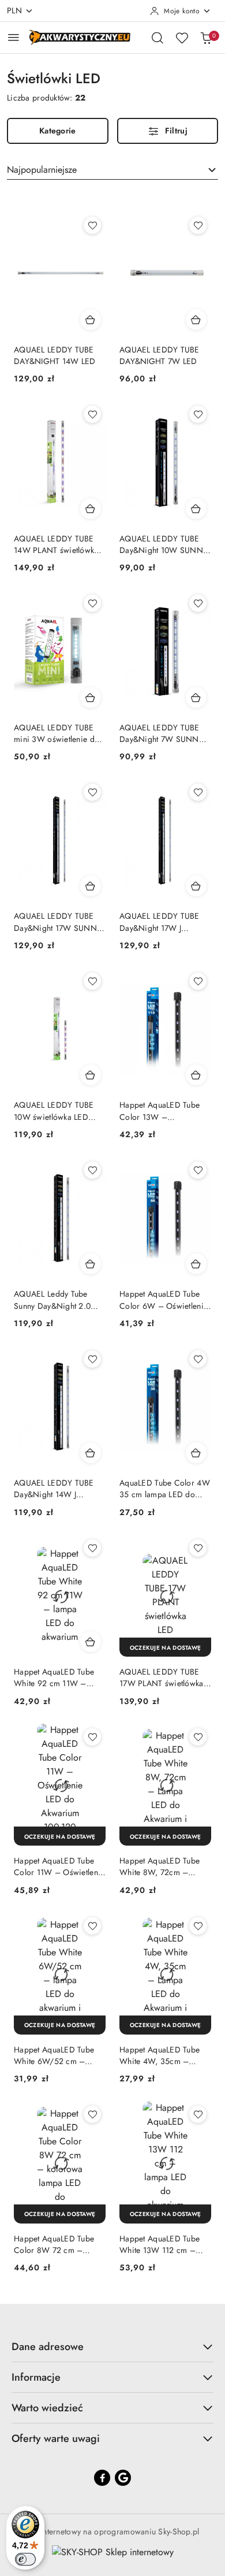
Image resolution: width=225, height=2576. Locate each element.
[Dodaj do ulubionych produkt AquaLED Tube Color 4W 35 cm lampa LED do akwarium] (198, 1359)
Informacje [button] (36, 2377)
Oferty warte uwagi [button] (56, 2438)
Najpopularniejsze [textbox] (42, 170)
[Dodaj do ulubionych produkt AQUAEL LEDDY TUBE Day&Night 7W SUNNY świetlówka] (198, 603)
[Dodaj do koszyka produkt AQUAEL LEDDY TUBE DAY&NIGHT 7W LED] (196, 320)
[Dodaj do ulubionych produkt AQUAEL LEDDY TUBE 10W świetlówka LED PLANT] (92, 981)
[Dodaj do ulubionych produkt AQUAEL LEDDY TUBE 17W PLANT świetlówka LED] (198, 1548)
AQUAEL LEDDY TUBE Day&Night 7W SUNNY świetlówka (162, 733)
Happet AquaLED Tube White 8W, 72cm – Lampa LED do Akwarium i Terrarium (164, 1866)
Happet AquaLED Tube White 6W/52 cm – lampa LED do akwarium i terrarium (57, 2055)
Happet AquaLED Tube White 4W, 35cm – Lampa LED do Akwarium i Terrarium (164, 2055)
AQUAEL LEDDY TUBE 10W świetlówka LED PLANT (54, 1111)
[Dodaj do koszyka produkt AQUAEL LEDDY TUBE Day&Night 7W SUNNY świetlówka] (196, 697)
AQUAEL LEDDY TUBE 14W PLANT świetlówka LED (56, 544)
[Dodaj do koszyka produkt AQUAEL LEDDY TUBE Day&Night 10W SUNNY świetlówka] (196, 508)
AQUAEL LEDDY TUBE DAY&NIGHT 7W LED (160, 355)
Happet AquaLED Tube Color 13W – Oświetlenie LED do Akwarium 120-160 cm (160, 1111)
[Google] (123, 2478)
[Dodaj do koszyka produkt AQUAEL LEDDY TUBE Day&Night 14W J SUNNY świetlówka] (91, 1453)
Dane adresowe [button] (48, 2347)
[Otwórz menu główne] (14, 37)
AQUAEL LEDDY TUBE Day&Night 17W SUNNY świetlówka (58, 922)
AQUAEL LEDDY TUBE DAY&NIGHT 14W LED (55, 355)
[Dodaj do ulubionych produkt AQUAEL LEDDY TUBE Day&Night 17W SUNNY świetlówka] (92, 792)
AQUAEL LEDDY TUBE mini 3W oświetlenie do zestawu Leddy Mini (57, 733)
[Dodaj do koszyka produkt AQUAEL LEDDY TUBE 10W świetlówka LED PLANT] (91, 1075)
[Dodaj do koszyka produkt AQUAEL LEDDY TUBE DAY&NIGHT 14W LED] (91, 320)
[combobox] (112, 170)
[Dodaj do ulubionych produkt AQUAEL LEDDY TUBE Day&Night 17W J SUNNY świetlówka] (198, 792)
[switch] (25, 2559)
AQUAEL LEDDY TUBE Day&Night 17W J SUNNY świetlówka (160, 922)
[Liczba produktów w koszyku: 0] (206, 38)
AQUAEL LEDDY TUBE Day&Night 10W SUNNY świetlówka (164, 544)
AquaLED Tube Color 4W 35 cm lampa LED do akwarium (165, 1489)
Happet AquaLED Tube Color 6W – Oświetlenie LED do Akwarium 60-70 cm (164, 1300)
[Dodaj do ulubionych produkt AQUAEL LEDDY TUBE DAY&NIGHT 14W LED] (92, 225)
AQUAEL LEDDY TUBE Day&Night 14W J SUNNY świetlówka (54, 1489)
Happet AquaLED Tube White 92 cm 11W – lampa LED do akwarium (57, 1677)
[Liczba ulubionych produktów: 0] (182, 38)
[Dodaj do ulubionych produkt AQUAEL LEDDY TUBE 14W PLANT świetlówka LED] (92, 414)
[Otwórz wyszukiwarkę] (157, 38)
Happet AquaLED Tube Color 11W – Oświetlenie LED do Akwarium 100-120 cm (59, 1866)
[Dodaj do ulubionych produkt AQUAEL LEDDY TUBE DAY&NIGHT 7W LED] (198, 225)
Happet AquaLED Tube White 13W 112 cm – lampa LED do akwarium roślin (163, 2244)
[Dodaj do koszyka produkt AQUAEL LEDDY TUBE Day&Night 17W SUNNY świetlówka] (91, 886)
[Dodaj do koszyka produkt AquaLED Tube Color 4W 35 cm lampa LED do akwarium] (196, 1453)
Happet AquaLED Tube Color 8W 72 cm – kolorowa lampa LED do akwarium (57, 2244)
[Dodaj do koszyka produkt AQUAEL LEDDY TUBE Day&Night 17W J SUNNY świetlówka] (196, 886)
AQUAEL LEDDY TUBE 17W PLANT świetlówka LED (162, 1677)
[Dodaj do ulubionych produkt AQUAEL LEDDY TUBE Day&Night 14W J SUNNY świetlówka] (92, 1359)
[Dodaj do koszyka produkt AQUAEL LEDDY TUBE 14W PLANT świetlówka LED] (91, 508)
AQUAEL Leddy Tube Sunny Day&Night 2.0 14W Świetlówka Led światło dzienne (52, 1300)
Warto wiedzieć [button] (47, 2408)
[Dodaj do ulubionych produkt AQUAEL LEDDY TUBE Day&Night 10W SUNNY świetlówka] (198, 414)
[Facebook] (102, 2478)
